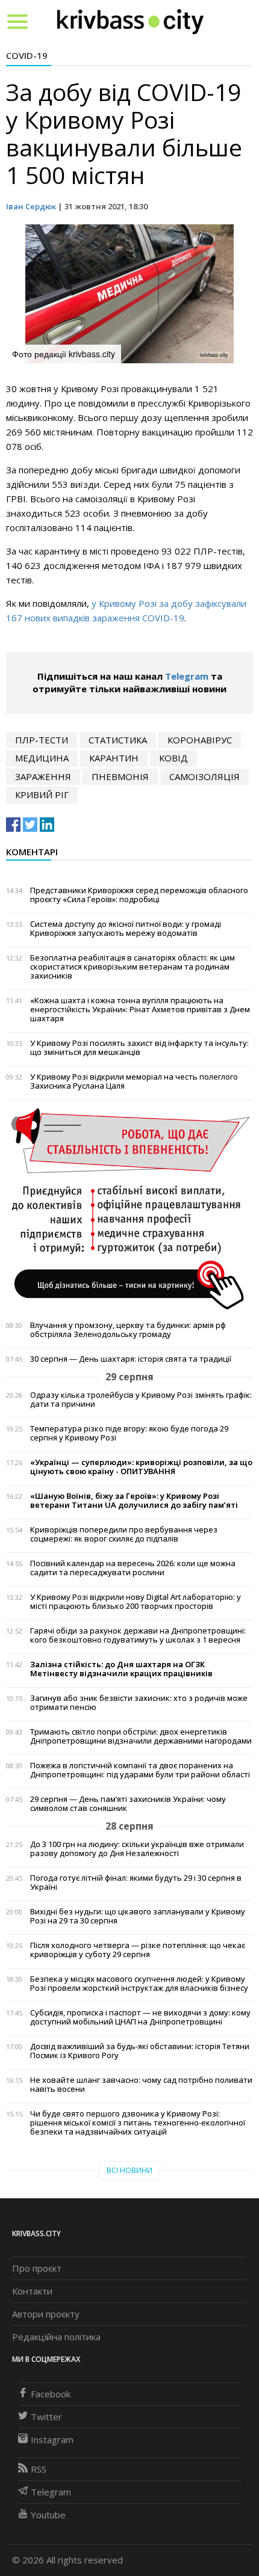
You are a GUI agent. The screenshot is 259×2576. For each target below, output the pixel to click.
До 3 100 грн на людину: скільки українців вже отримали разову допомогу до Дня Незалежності (137, 1849)
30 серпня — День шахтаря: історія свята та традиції (131, 1359)
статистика (118, 740)
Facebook (51, 2394)
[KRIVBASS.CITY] (130, 21)
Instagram (52, 2439)
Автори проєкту (46, 2314)
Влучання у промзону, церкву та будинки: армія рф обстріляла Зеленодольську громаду (128, 1330)
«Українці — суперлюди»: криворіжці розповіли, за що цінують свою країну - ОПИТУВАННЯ (141, 1467)
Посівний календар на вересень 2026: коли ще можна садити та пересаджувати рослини (133, 1568)
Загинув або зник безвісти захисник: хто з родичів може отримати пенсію (139, 1703)
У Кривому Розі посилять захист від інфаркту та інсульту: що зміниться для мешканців (139, 1048)
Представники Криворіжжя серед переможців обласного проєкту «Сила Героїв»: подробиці (139, 895)
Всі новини (129, 2170)
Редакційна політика (56, 2337)
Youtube (48, 2515)
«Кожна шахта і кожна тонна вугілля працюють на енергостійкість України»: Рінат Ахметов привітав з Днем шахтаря (140, 1010)
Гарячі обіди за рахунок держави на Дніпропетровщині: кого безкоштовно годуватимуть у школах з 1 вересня (138, 1635)
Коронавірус (200, 740)
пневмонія (120, 776)
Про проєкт (37, 2268)
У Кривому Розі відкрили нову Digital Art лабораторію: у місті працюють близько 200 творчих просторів (136, 1602)
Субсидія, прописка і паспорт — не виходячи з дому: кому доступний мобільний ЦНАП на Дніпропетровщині (140, 2017)
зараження (43, 776)
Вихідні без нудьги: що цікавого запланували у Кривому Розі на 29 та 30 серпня (138, 1916)
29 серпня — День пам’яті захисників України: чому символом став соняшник (128, 1804)
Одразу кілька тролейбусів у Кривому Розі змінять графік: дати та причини (141, 1400)
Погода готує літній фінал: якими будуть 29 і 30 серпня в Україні (136, 1883)
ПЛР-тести (42, 740)
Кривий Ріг (42, 795)
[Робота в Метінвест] (129, 1208)
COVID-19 (27, 55)
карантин (114, 758)
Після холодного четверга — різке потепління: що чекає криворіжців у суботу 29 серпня (138, 1950)
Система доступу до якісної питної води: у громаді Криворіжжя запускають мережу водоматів (126, 929)
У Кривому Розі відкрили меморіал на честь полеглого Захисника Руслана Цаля (134, 1081)
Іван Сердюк (31, 206)
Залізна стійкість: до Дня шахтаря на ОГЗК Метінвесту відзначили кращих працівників (121, 1669)
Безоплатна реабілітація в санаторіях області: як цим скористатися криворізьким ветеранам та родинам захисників (133, 967)
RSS (39, 2469)
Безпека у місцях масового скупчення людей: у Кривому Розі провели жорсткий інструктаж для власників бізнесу (139, 1984)
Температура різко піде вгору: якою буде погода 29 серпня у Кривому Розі (129, 1433)
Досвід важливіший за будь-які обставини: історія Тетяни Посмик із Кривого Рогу (140, 2051)
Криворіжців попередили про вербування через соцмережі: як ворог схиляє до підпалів (124, 1534)
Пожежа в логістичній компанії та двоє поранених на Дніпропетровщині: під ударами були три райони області (140, 1770)
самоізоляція (204, 776)
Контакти (32, 2291)
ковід (173, 758)
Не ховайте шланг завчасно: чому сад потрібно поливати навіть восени (141, 2085)
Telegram (187, 676)
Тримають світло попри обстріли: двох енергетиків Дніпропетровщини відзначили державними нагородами (141, 1736)
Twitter (46, 2417)
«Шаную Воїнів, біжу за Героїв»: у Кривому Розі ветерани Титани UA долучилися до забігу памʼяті (134, 1501)
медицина (42, 758)
